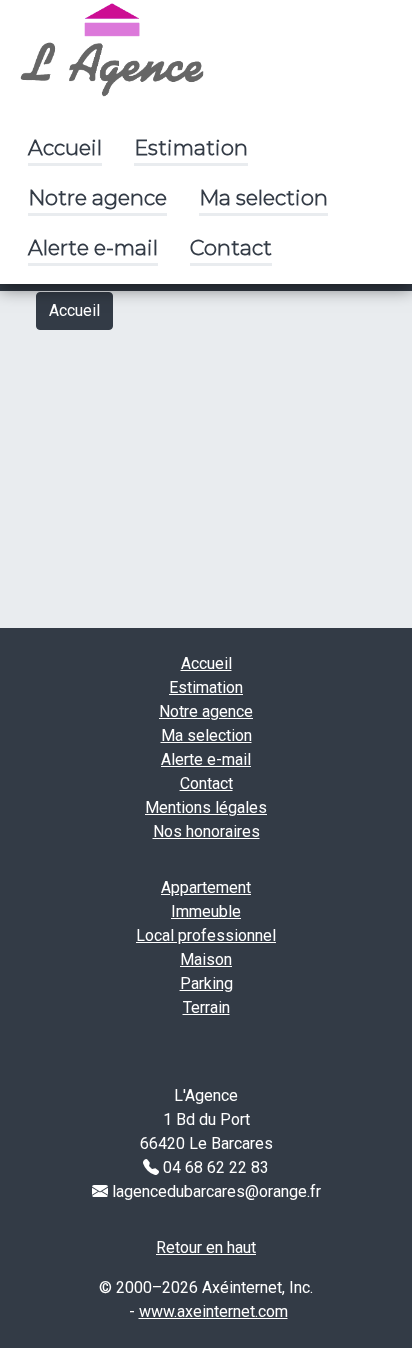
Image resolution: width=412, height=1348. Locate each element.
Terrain (206, 1007)
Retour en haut (206, 1247)
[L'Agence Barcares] (112, 48)
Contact (231, 247)
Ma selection (263, 197)
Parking (206, 983)
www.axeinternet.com (213, 1311)
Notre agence (97, 197)
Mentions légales (206, 807)
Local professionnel (206, 935)
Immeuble (206, 911)
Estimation (191, 147)
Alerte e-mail (93, 247)
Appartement (206, 887)
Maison (206, 959)
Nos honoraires (206, 831)
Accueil (65, 147)
